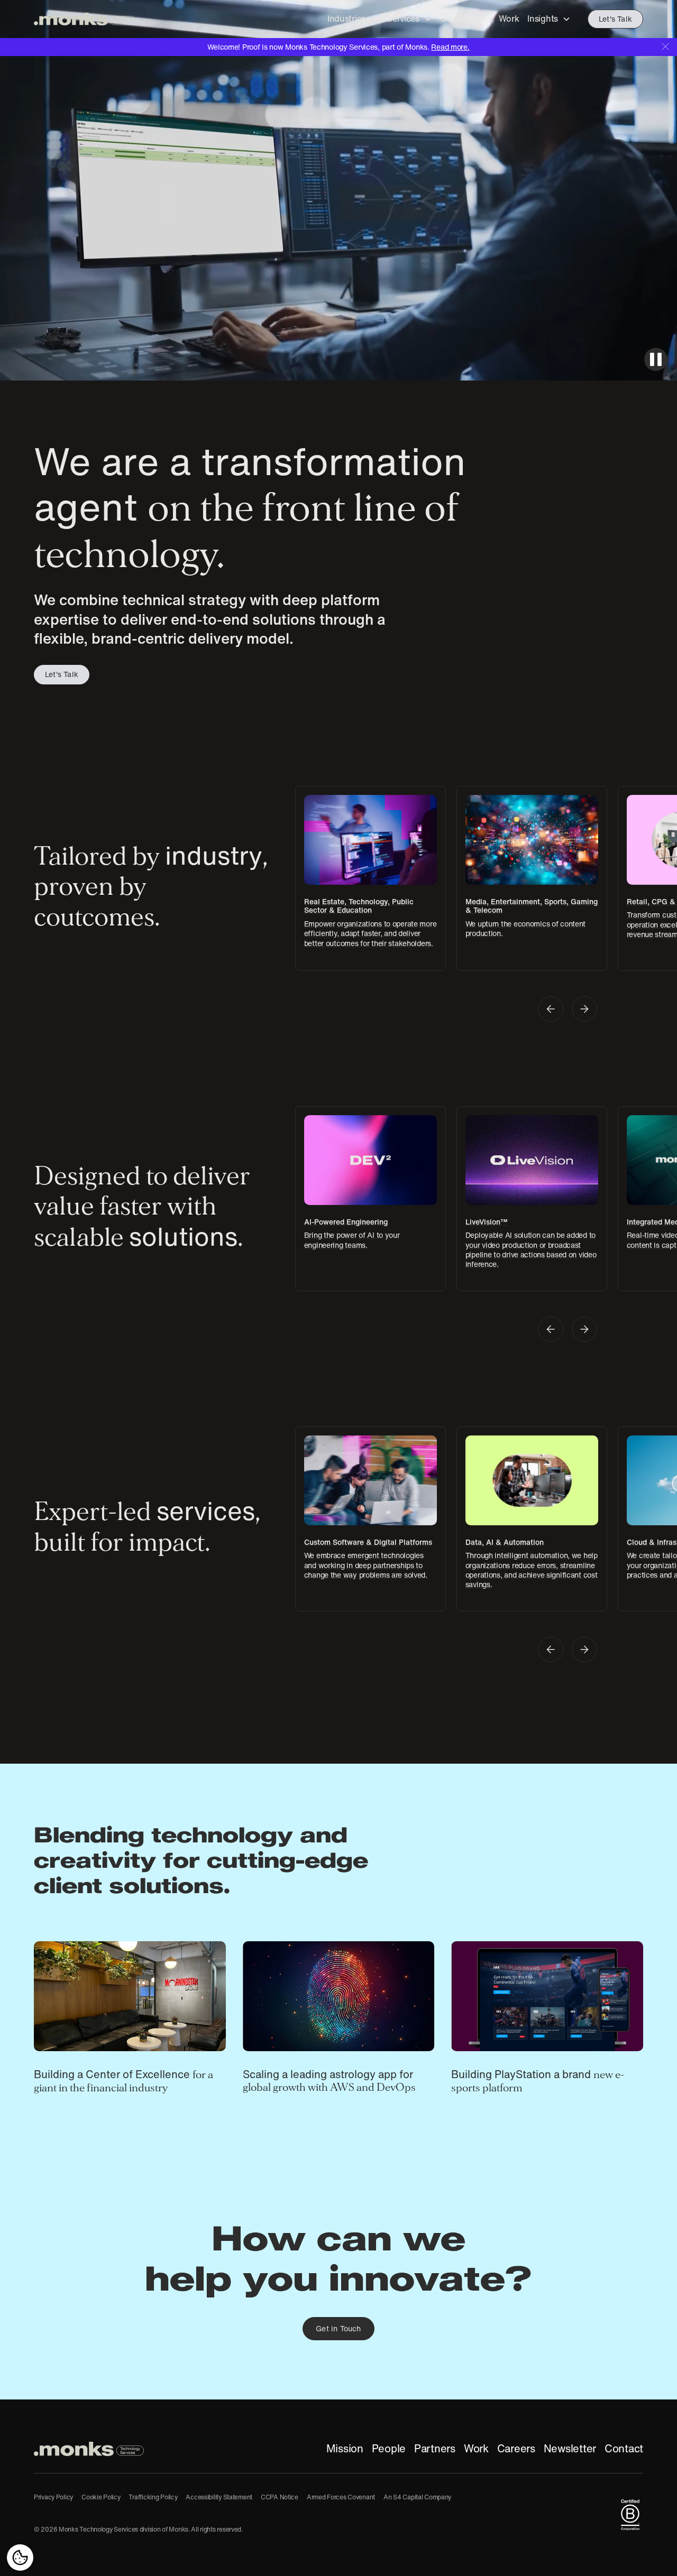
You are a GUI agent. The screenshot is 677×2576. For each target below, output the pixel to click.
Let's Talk (615, 19)
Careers (516, 2449)
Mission (345, 2449)
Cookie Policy (101, 2497)
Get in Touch (338, 2329)
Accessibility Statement (219, 2497)
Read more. (450, 47)
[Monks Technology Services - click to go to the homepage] (85, 19)
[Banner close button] (665, 46)
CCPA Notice (280, 2497)
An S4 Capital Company (417, 2497)
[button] (353, 19)
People (389, 2449)
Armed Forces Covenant (341, 2497)
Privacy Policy (53, 2497)
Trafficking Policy (153, 2497)
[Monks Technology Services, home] (89, 2449)
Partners (435, 2449)
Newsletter (570, 2449)
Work (476, 2449)
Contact (624, 2449)
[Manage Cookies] (20, 2558)
